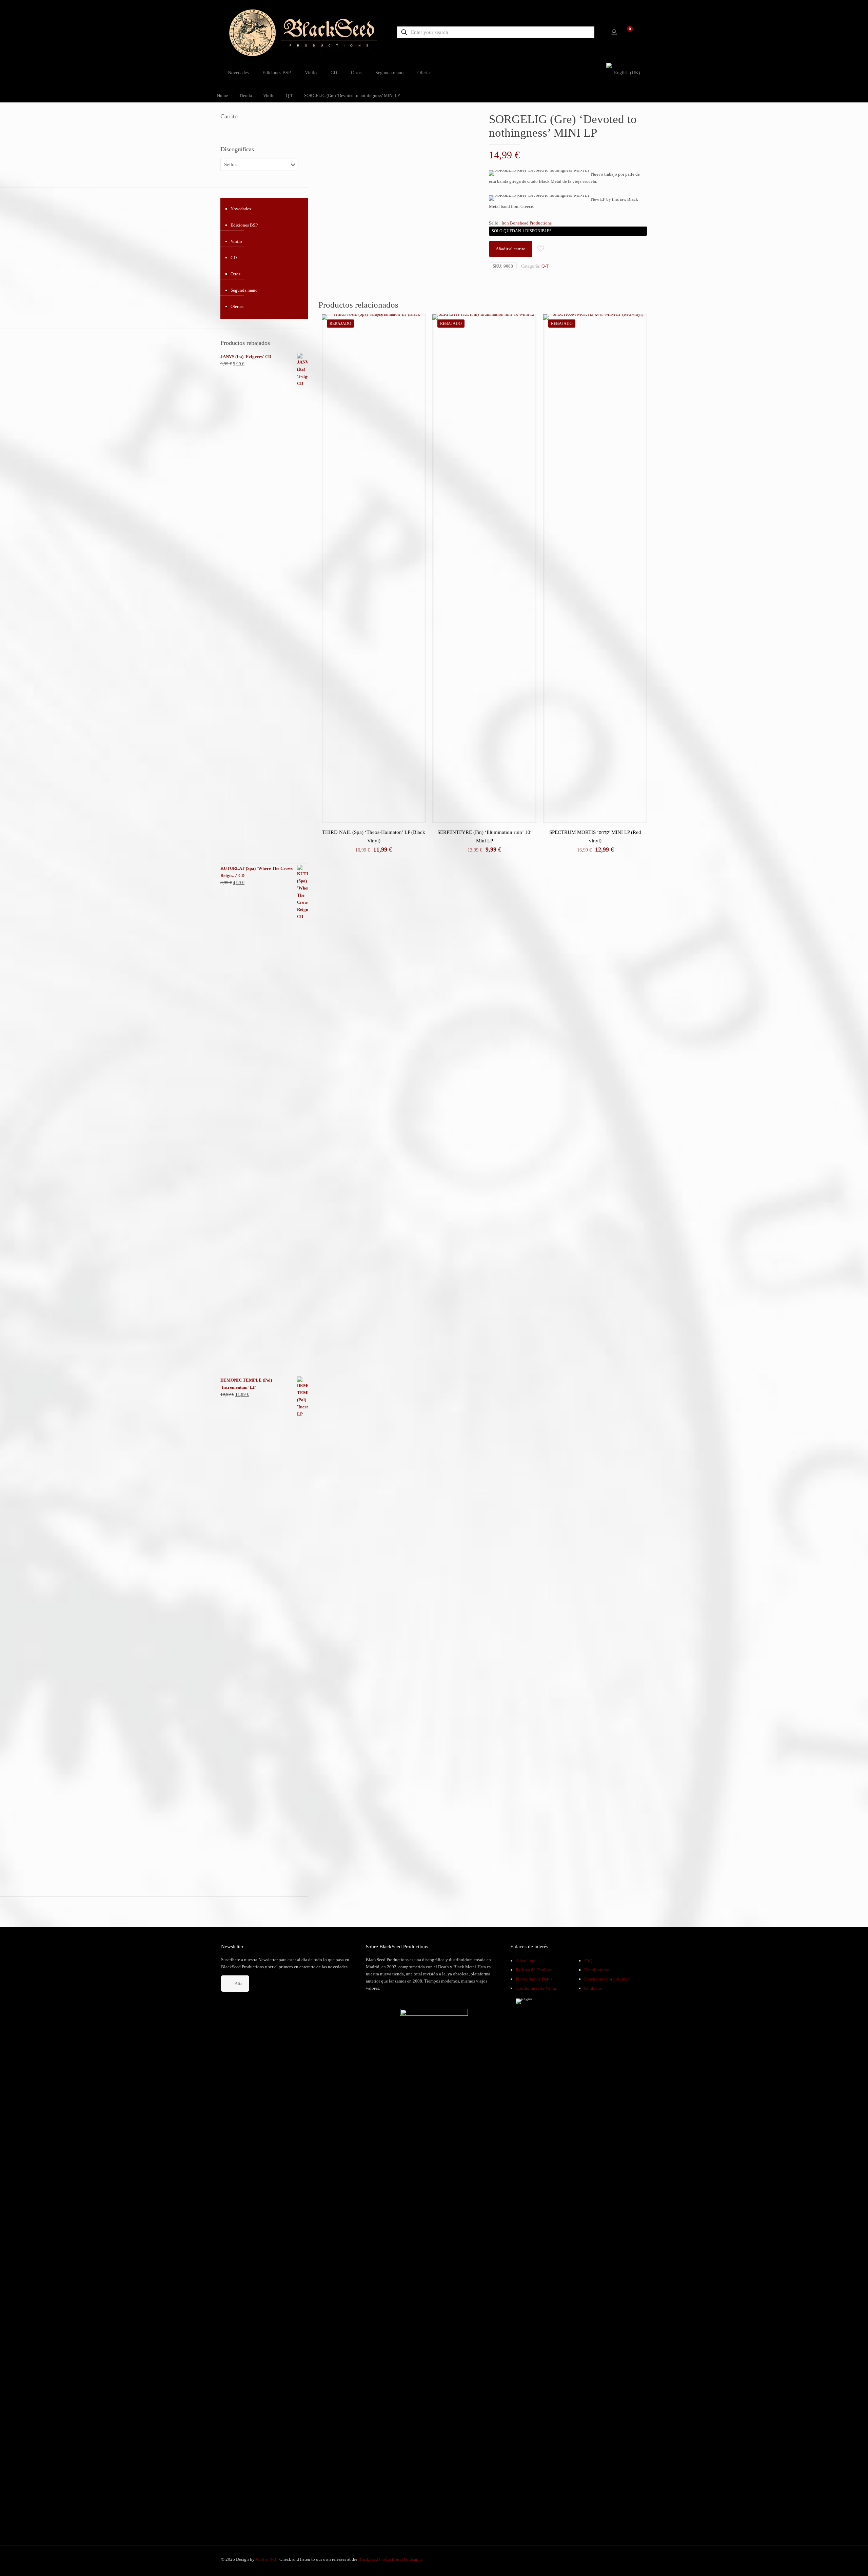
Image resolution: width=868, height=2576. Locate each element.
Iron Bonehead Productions (527, 223)
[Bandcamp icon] (638, 2559)
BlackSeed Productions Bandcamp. (391, 2559)
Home (222, 95)
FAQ (588, 1961)
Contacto (593, 1988)
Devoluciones (597, 1970)
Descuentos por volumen (607, 1979)
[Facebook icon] (617, 2559)
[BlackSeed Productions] (303, 32)
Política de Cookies (534, 1970)
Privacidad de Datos (534, 1979)
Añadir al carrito (511, 249)
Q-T (289, 95)
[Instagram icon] (632, 2559)
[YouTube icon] (624, 2559)
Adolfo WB (266, 2559)
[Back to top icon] (835, 2562)
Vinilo (269, 95)
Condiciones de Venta (536, 1988)
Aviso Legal (527, 1961)
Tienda (245, 95)
